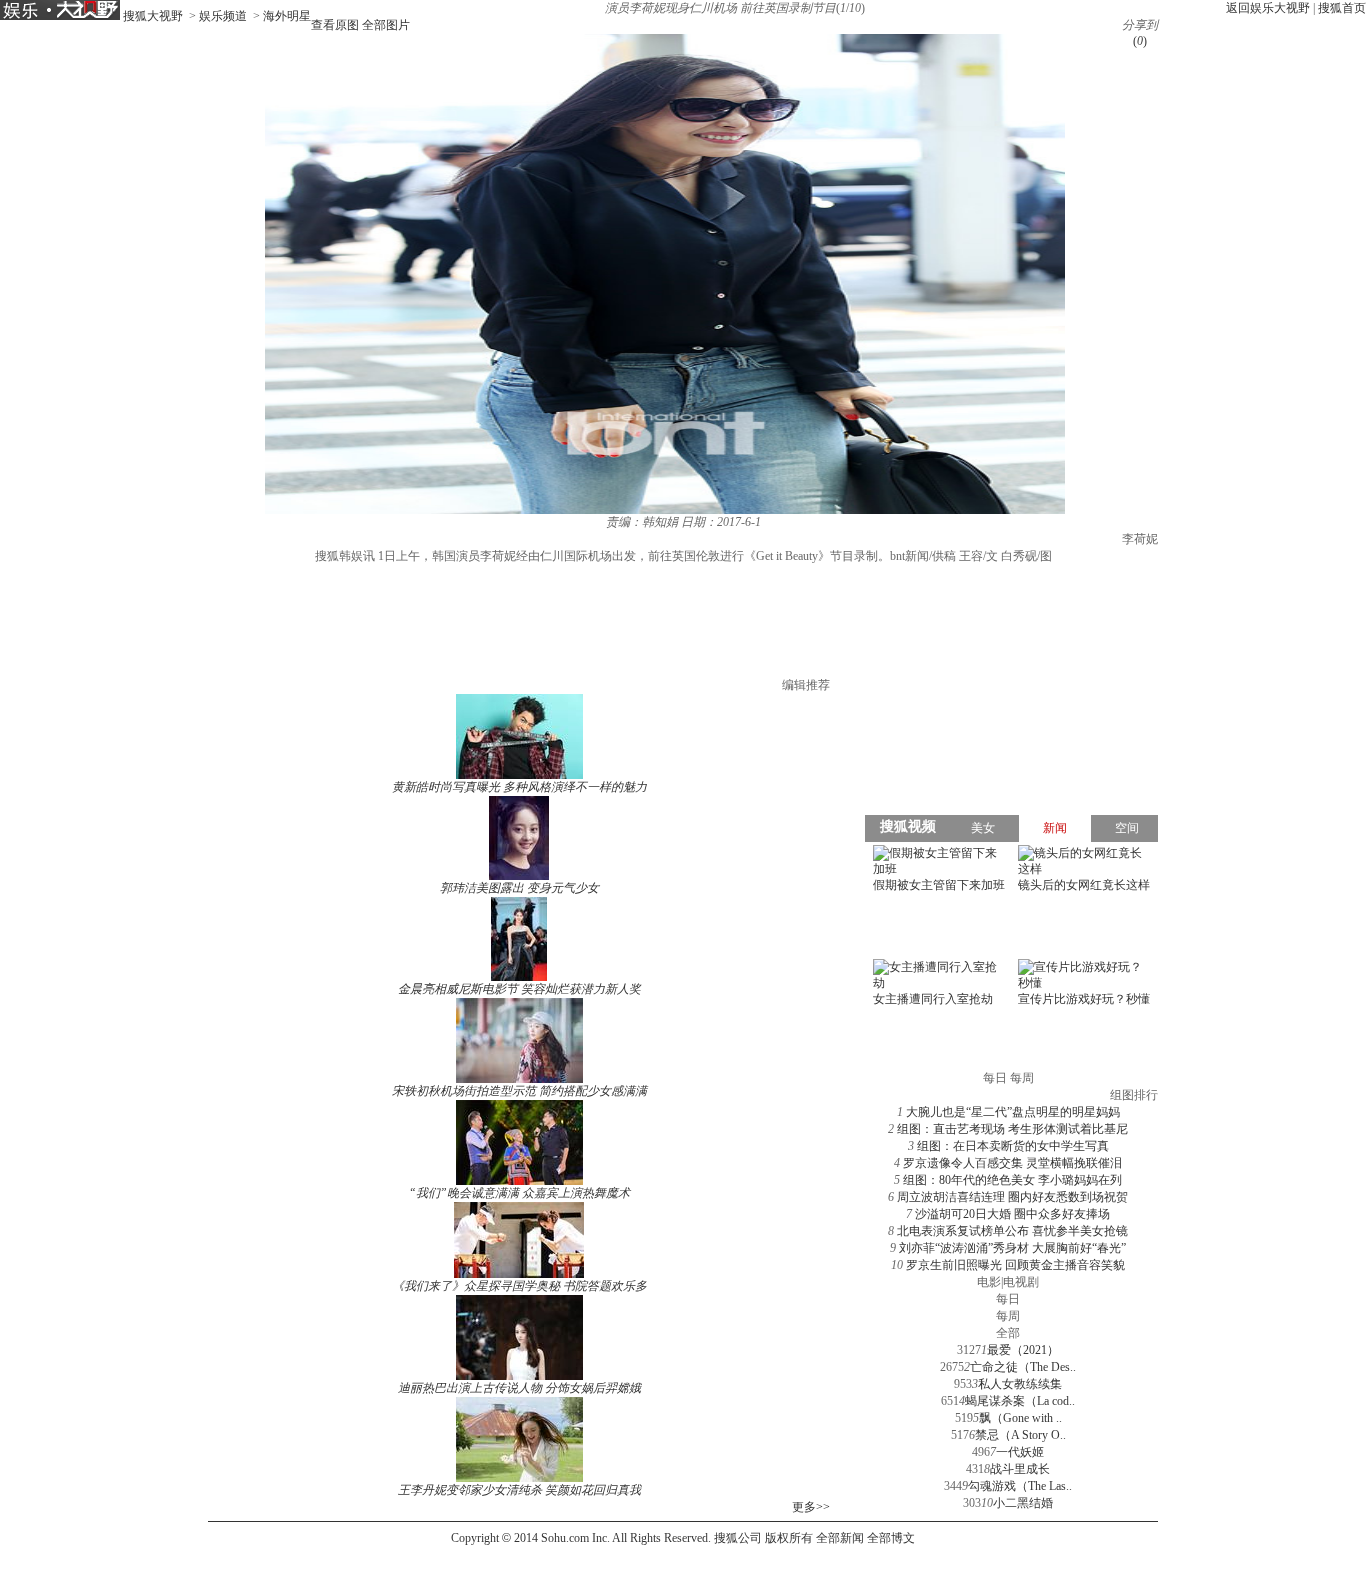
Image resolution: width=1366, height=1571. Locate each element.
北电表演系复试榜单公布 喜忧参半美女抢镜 (1012, 1231)
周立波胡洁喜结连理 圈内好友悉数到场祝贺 (1012, 1197)
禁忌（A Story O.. (1020, 1435)
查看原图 (335, 25)
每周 (1008, 1316)
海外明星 (287, 16)
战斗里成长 (1020, 1469)
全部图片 (386, 25)
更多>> (811, 1507)
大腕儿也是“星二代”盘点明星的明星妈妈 (1013, 1112)
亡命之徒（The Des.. (1023, 1367)
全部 (1008, 1333)
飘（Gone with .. (1020, 1418)
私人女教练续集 (1020, 1384)
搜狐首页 (1342, 8)
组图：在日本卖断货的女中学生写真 (1013, 1146)
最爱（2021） (1023, 1350)
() (1140, 41)
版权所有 (789, 1538)
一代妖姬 (1020, 1452)
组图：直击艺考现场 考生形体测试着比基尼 (1012, 1129)
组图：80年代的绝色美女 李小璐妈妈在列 (1012, 1180)
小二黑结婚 (1023, 1503)
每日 (1008, 1299)
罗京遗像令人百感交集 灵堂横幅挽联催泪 (1012, 1163)
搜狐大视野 (153, 16)
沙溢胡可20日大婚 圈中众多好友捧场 (1012, 1214)
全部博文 (891, 1538)
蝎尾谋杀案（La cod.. (1020, 1401)
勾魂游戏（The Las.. (1020, 1486)
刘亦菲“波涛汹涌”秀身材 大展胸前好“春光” (1012, 1248)
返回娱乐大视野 (1268, 8)
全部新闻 (840, 1538)
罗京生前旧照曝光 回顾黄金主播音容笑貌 (1015, 1265)
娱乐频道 (223, 16)
